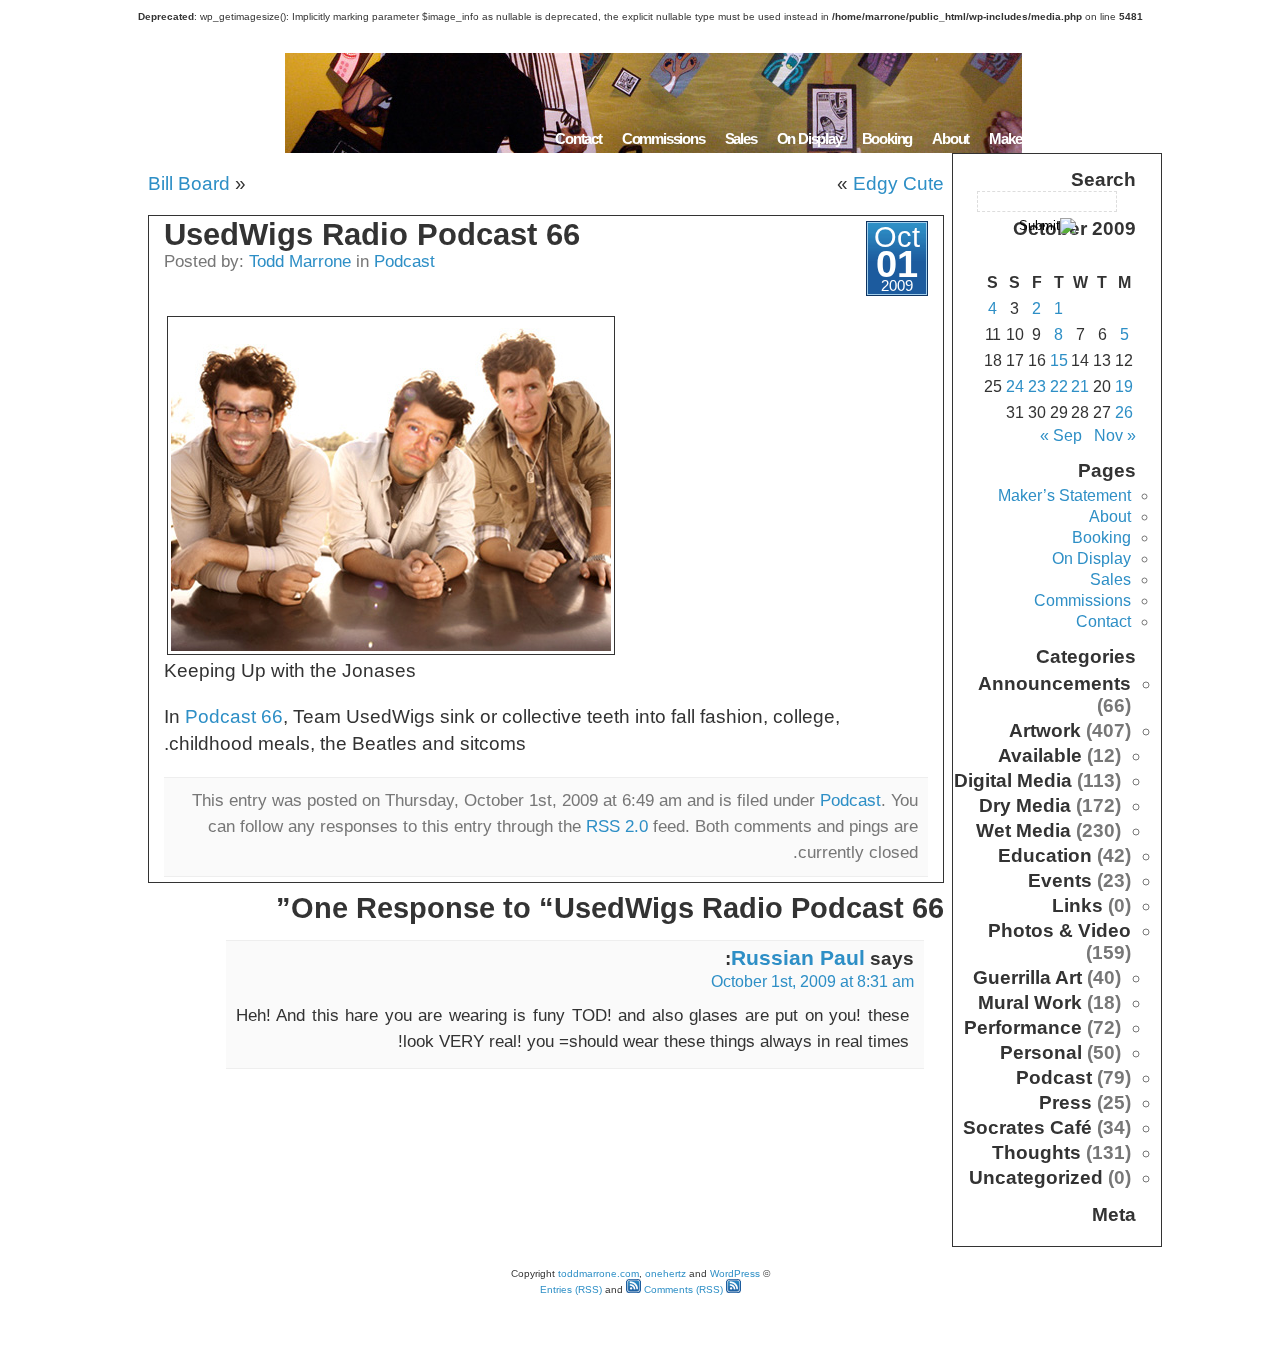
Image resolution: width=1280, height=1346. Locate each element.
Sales (741, 138)
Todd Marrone (300, 261)
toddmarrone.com (598, 1273)
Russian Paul (798, 957)
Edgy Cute (898, 183)
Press (1065, 1102)
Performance (1023, 1027)
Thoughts (1036, 1152)
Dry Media (1025, 805)
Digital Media (1013, 780)
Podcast (404, 261)
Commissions (663, 138)
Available (1040, 755)
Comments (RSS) (682, 1289)
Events (1060, 880)
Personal (1041, 1052)
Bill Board (189, 183)
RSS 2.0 (617, 826)
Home (1137, 138)
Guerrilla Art (1027, 977)
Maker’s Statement (1044, 138)
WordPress (735, 1273)
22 (1059, 386)
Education (1045, 855)
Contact (578, 138)
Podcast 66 (234, 716)
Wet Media (1023, 830)
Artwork (1045, 730)
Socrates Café (1027, 1127)
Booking (887, 138)
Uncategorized (1036, 1177)
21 (1080, 386)
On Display (809, 138)
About (950, 138)
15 (1059, 360)
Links (1077, 905)
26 (1124, 412)
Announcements (1054, 683)
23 (1037, 386)
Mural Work (1030, 1002)
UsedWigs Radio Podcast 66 (372, 234)
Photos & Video (1059, 930)
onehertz (665, 1273)
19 (1124, 386)
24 (1015, 386)
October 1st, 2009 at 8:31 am (812, 981)
